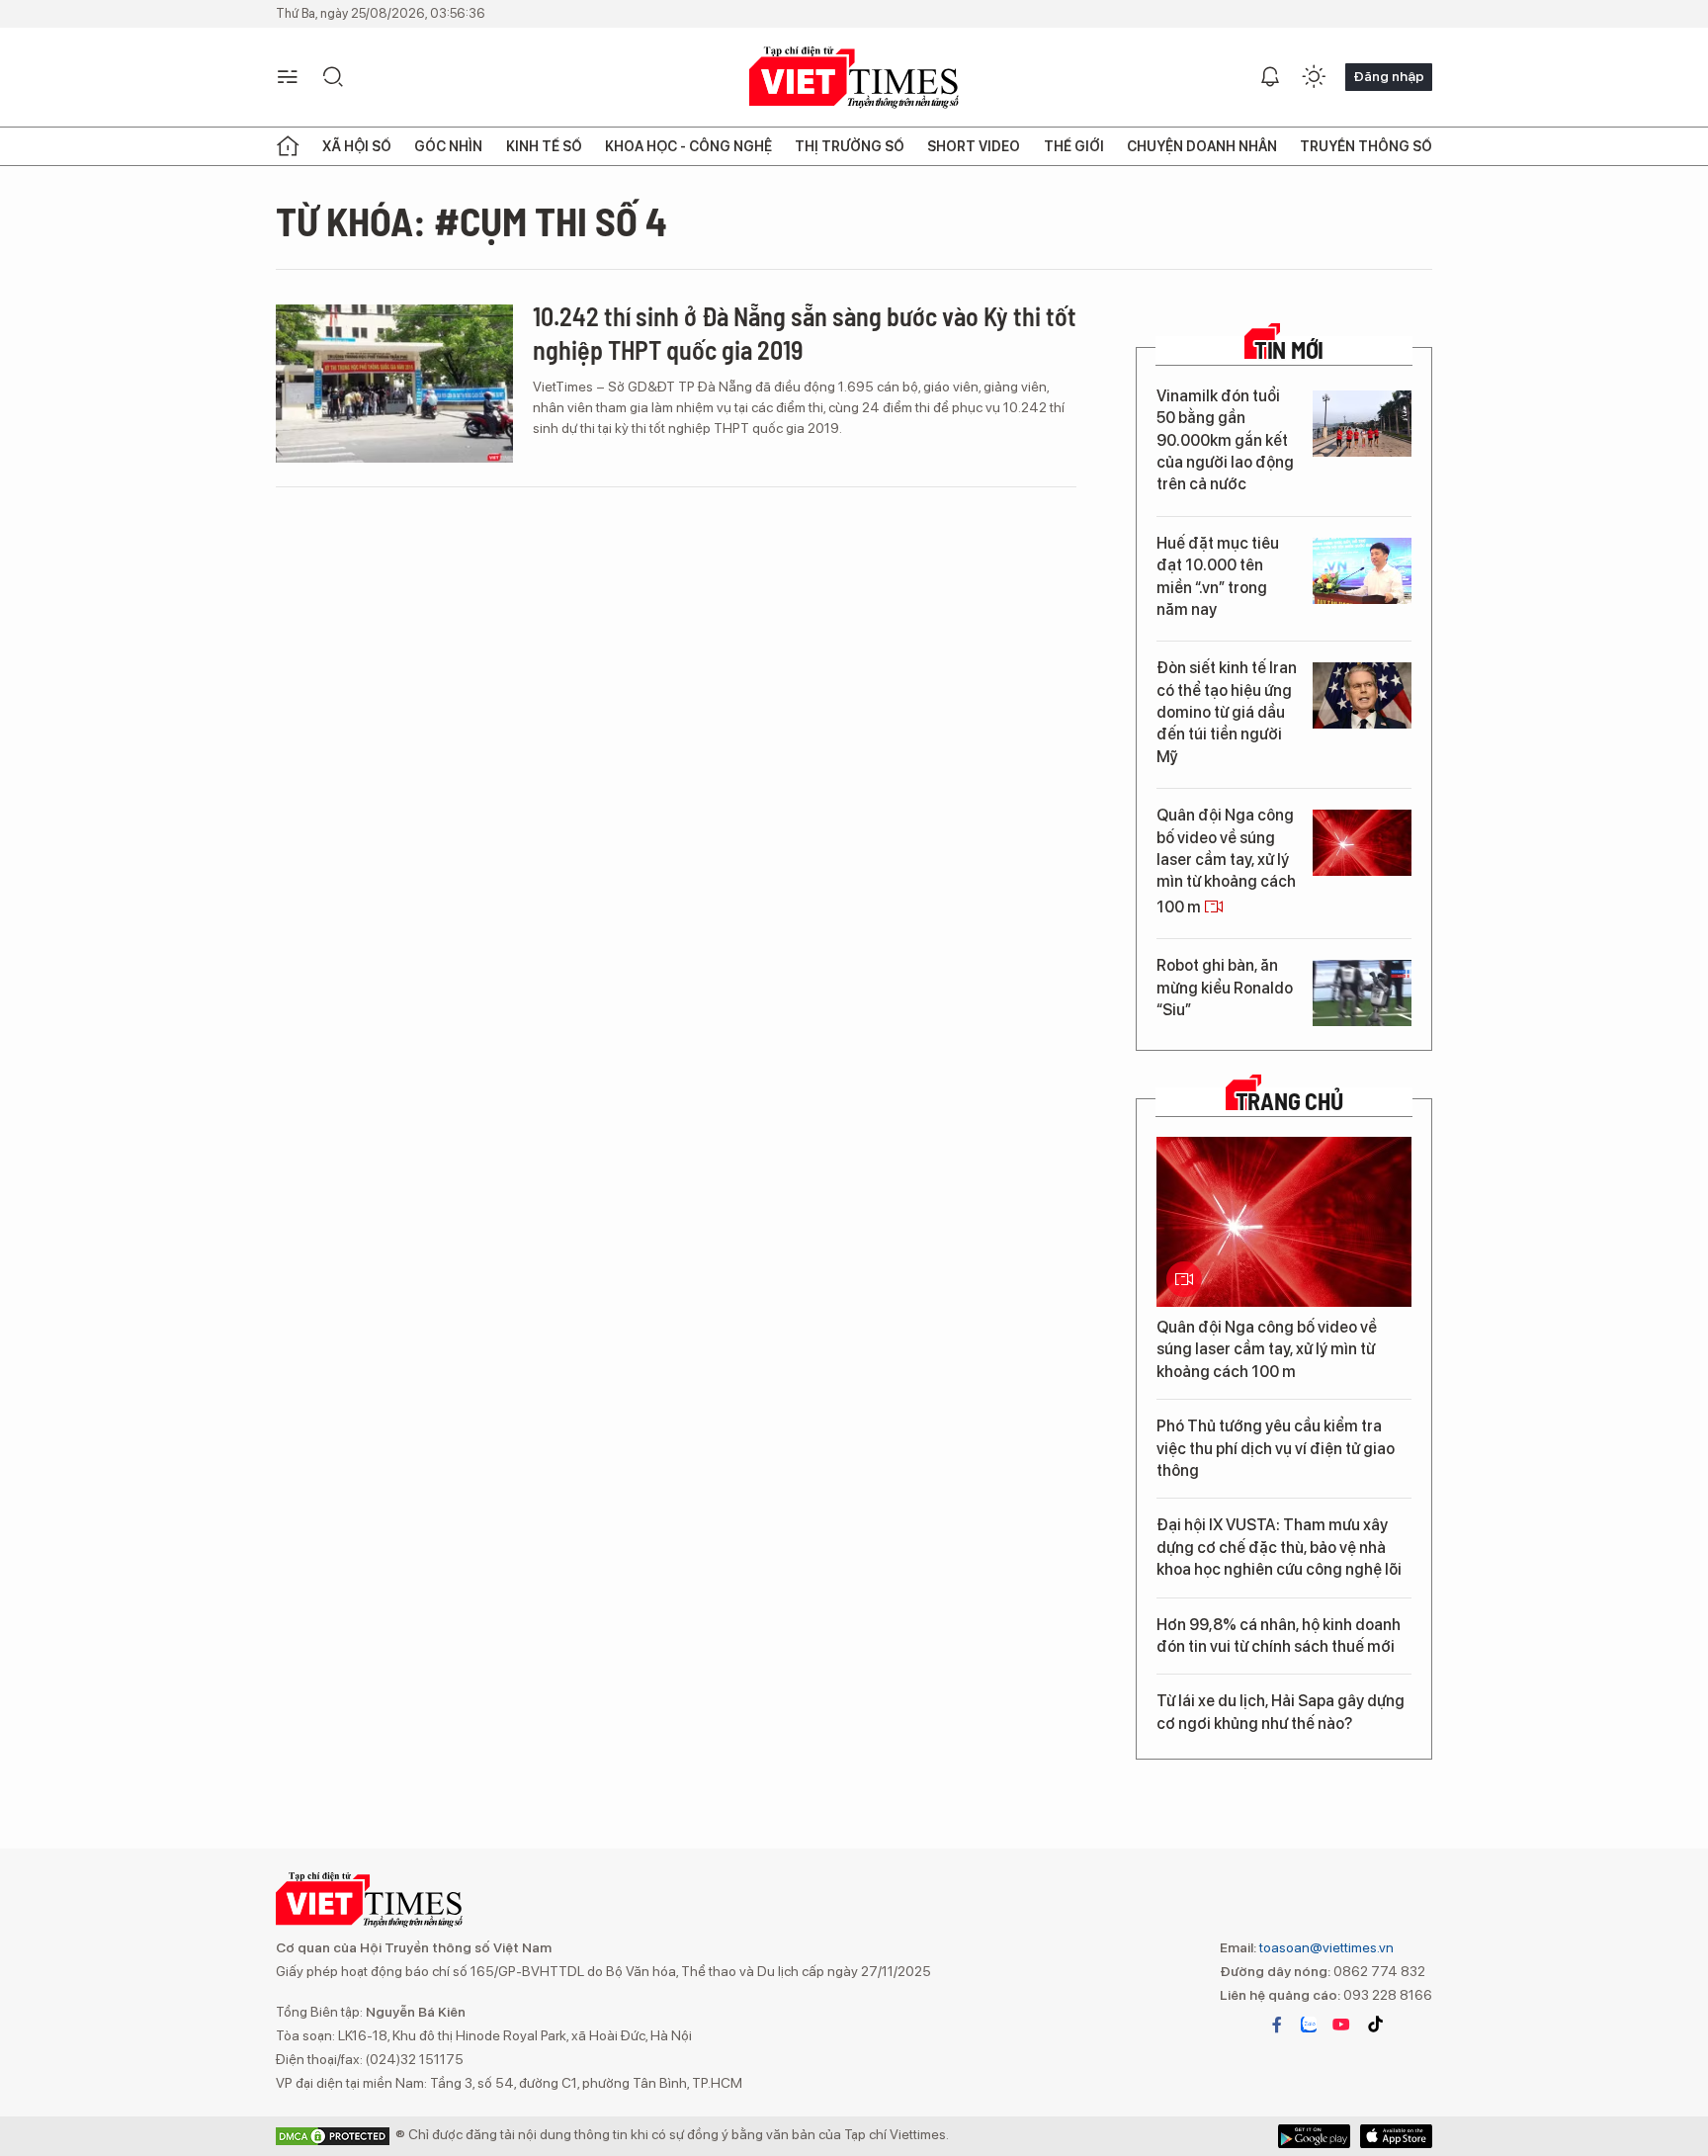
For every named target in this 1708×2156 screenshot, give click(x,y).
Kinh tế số (544, 146)
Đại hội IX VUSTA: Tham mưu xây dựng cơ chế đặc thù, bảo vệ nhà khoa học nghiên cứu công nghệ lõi (1279, 1547)
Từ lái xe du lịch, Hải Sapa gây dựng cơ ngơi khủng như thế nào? (1281, 1712)
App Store (1314, 2136)
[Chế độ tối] (1314, 77)
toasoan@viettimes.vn (1325, 1947)
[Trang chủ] (288, 146)
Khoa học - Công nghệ (688, 146)
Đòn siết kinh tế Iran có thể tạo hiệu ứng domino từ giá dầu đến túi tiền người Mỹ (1227, 712)
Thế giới (1074, 146)
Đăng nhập (1389, 76)
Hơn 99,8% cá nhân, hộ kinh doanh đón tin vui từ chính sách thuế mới (1279, 1636)
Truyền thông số (1366, 146)
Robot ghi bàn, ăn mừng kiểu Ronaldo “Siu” (1225, 988)
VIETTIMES (854, 78)
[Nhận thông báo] (1270, 77)
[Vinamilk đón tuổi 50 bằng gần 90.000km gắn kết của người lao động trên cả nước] (1362, 424)
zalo (1309, 2025)
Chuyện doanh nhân (1202, 146)
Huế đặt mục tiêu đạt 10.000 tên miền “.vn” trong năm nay (1218, 576)
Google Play (1396, 2136)
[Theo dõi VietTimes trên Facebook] (1277, 2025)
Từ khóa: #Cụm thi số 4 (471, 220)
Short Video (974, 146)
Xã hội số (357, 146)
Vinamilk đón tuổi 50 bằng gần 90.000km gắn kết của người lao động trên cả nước (1225, 440)
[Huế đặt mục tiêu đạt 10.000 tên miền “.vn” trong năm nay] (1362, 571)
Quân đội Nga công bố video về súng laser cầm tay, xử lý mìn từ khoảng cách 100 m (1226, 861)
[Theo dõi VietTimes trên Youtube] (1341, 2025)
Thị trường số (850, 146)
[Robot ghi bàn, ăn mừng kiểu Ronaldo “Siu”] (1362, 993)
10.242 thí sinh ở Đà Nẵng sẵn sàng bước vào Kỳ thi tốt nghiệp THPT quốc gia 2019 (805, 333)
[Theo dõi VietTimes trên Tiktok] (1375, 2025)
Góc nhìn (448, 146)
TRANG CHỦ (1289, 1101)
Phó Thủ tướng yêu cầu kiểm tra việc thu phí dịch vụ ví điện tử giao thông (1276, 1448)
